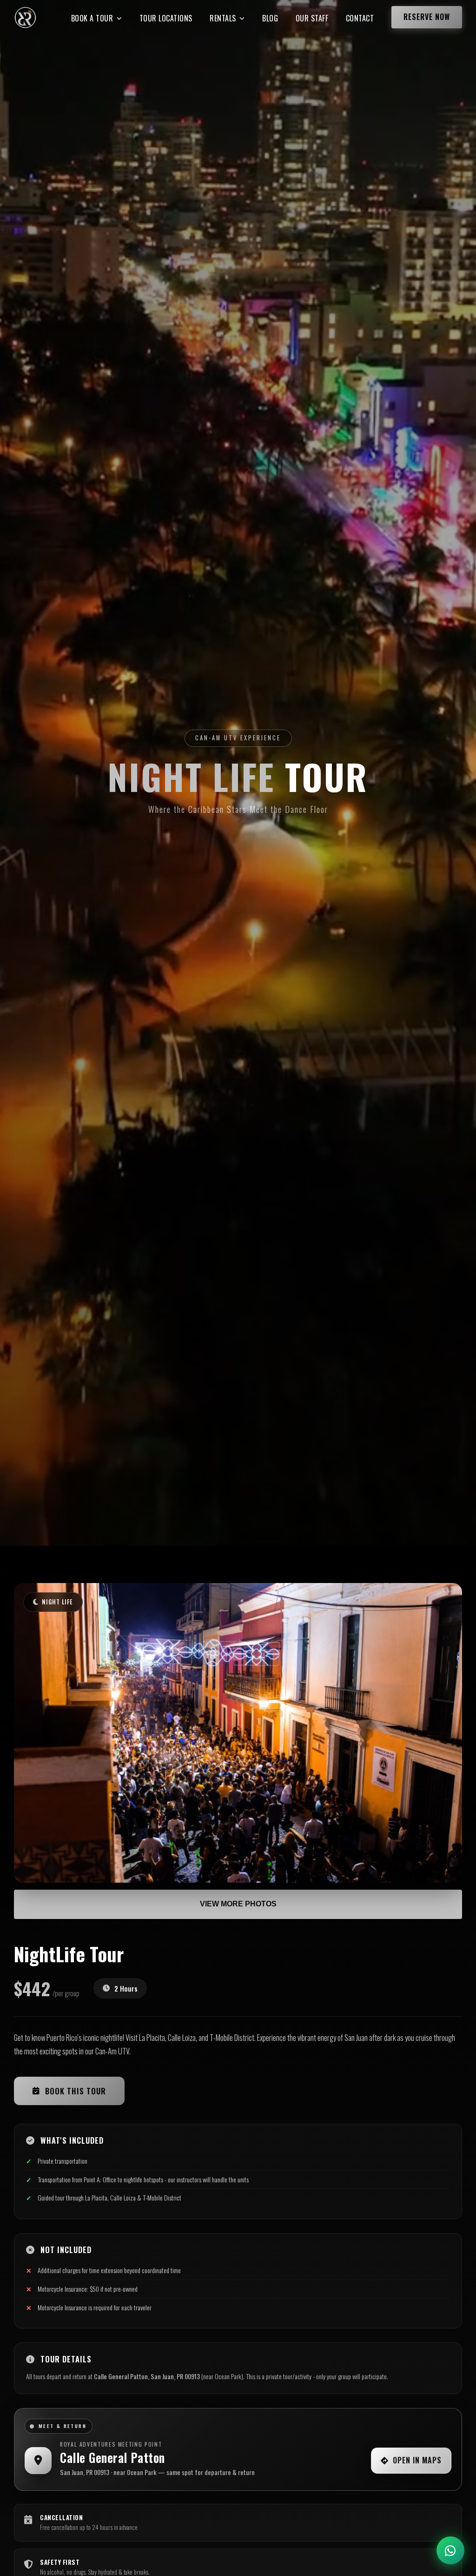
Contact (360, 18)
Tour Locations (166, 18)
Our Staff (312, 18)
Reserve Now (427, 17)
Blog (270, 18)
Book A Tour (92, 18)
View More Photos (238, 1904)
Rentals (223, 18)
